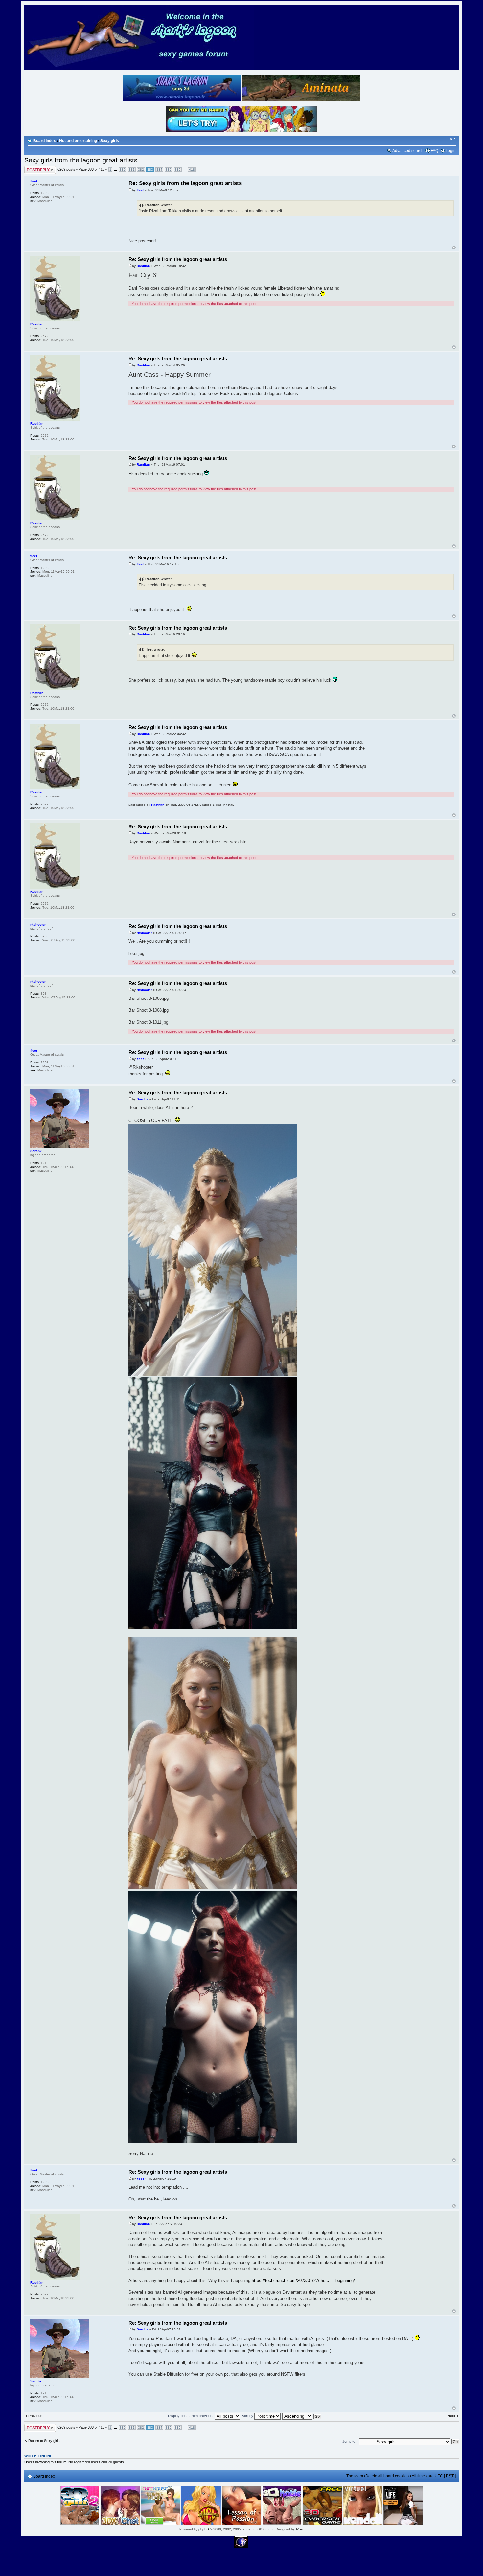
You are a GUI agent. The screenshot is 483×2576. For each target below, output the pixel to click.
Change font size (451, 139)
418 (192, 170)
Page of (92, 169)
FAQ (435, 151)
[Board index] (139, 69)
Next (451, 2416)
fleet (140, 190)
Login (451, 151)
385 (169, 170)
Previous (35, 2416)
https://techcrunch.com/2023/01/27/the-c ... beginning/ (303, 2280)
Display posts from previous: (191, 2416)
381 (132, 170)
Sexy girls (110, 141)
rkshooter (144, 933)
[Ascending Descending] (302, 2416)
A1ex (300, 2529)
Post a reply (34, 168)
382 (141, 170)
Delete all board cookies (387, 2476)
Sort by (248, 2416)
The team (355, 2476)
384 (159, 170)
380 (123, 170)
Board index (45, 141)
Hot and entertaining (78, 141)
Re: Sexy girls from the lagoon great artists (185, 183)
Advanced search (408, 151)
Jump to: (349, 2441)
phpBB (204, 2529)
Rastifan (143, 266)
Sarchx (142, 1099)
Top (454, 248)
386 (178, 170)
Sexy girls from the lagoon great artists (81, 160)
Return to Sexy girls (44, 2441)
